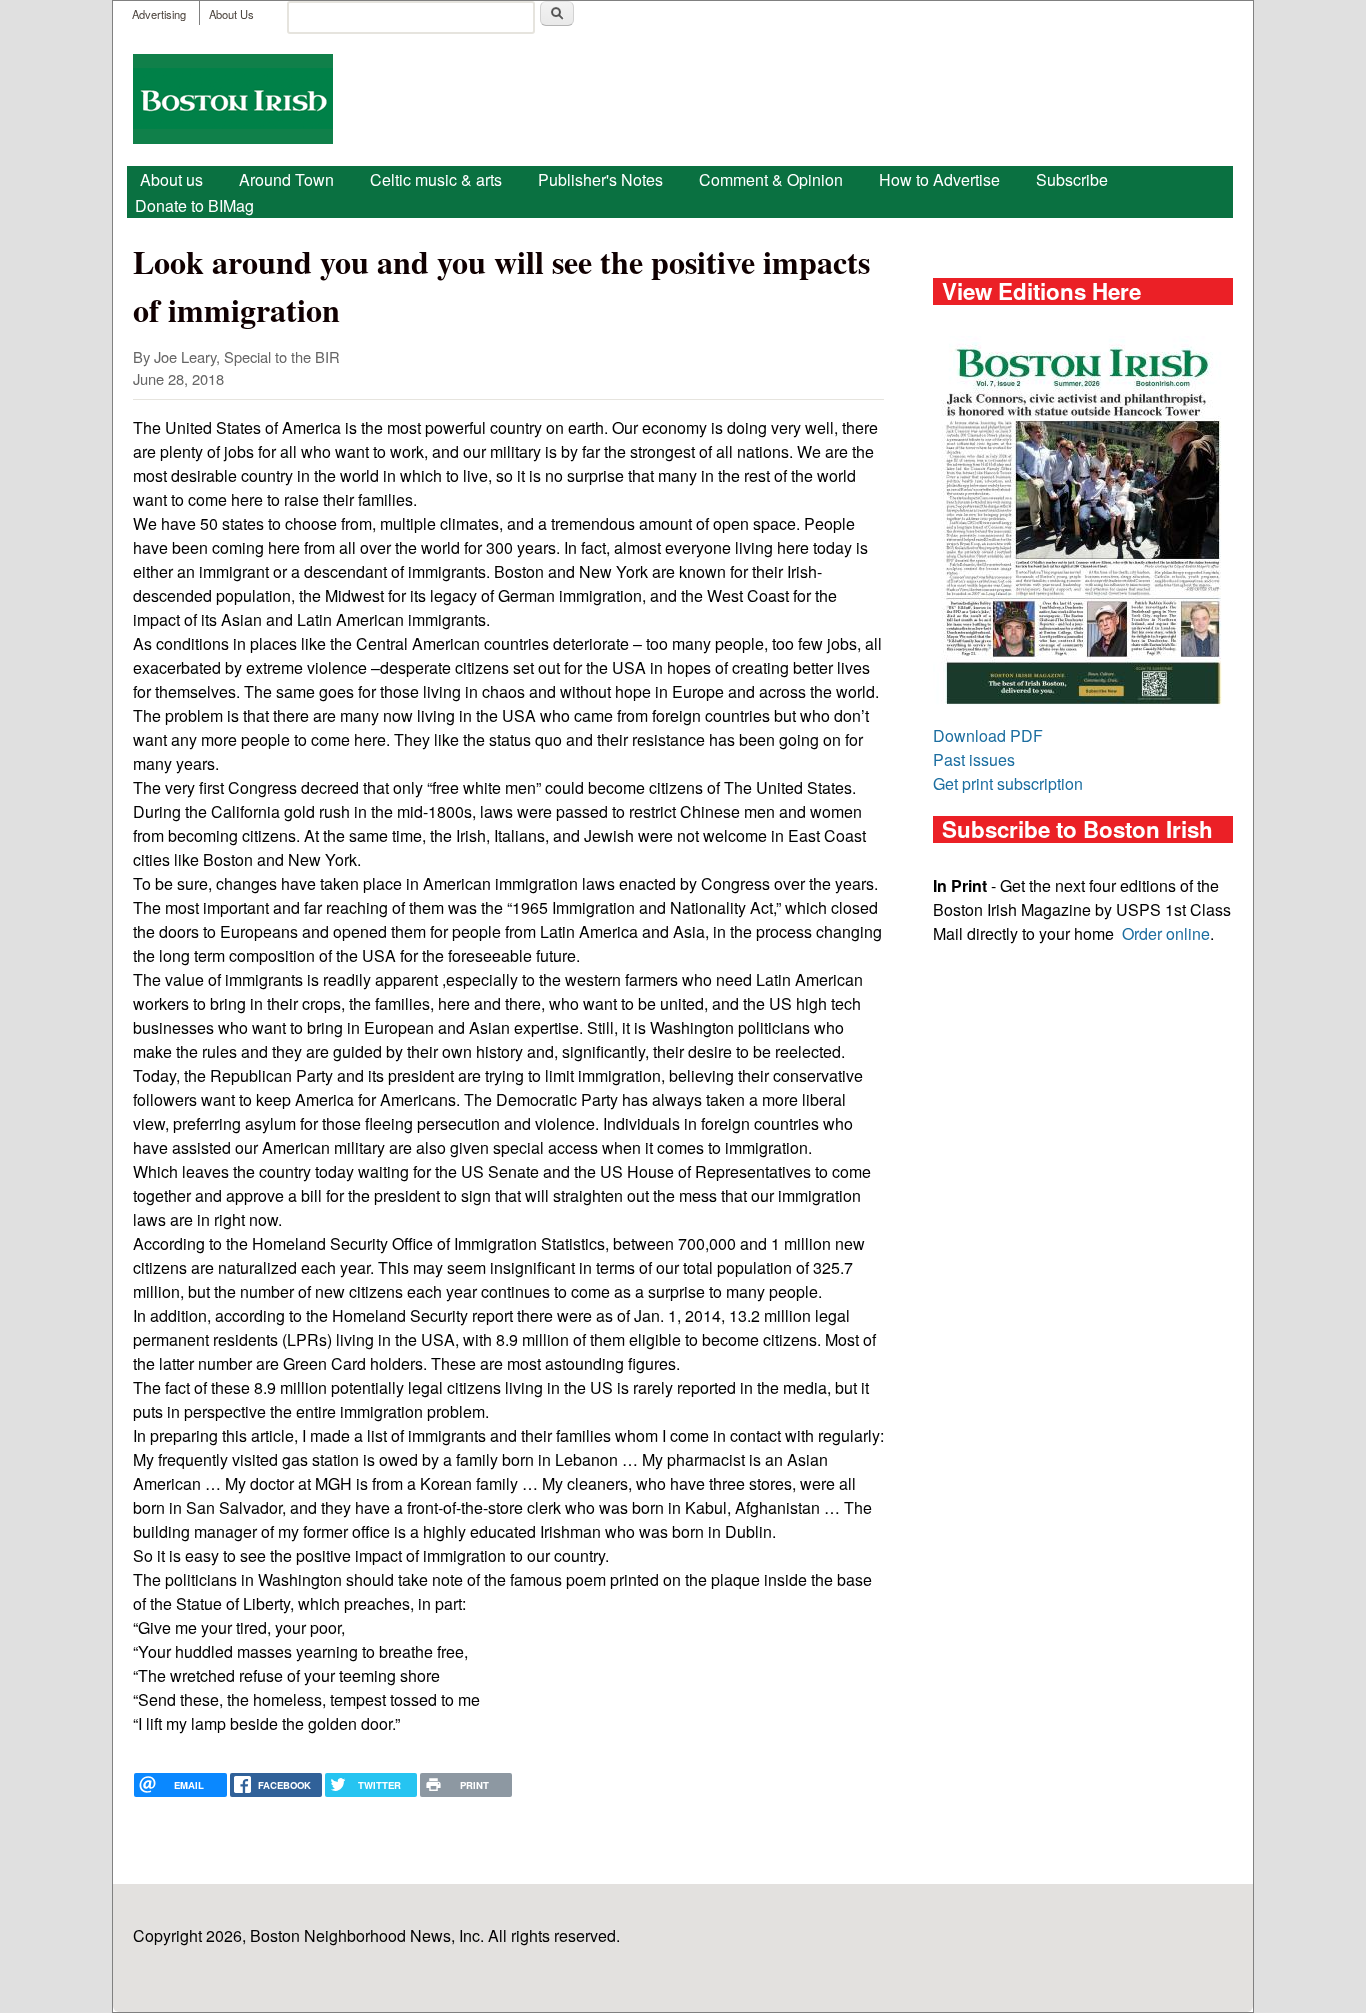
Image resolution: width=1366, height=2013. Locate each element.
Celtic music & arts (436, 179)
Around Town (286, 179)
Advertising (159, 14)
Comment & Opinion (771, 179)
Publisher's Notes (600, 179)
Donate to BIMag (194, 205)
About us (171, 179)
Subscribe (1072, 179)
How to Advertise (939, 179)
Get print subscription (1008, 783)
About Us (231, 14)
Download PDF (988, 735)
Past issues (974, 759)
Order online (1166, 933)
